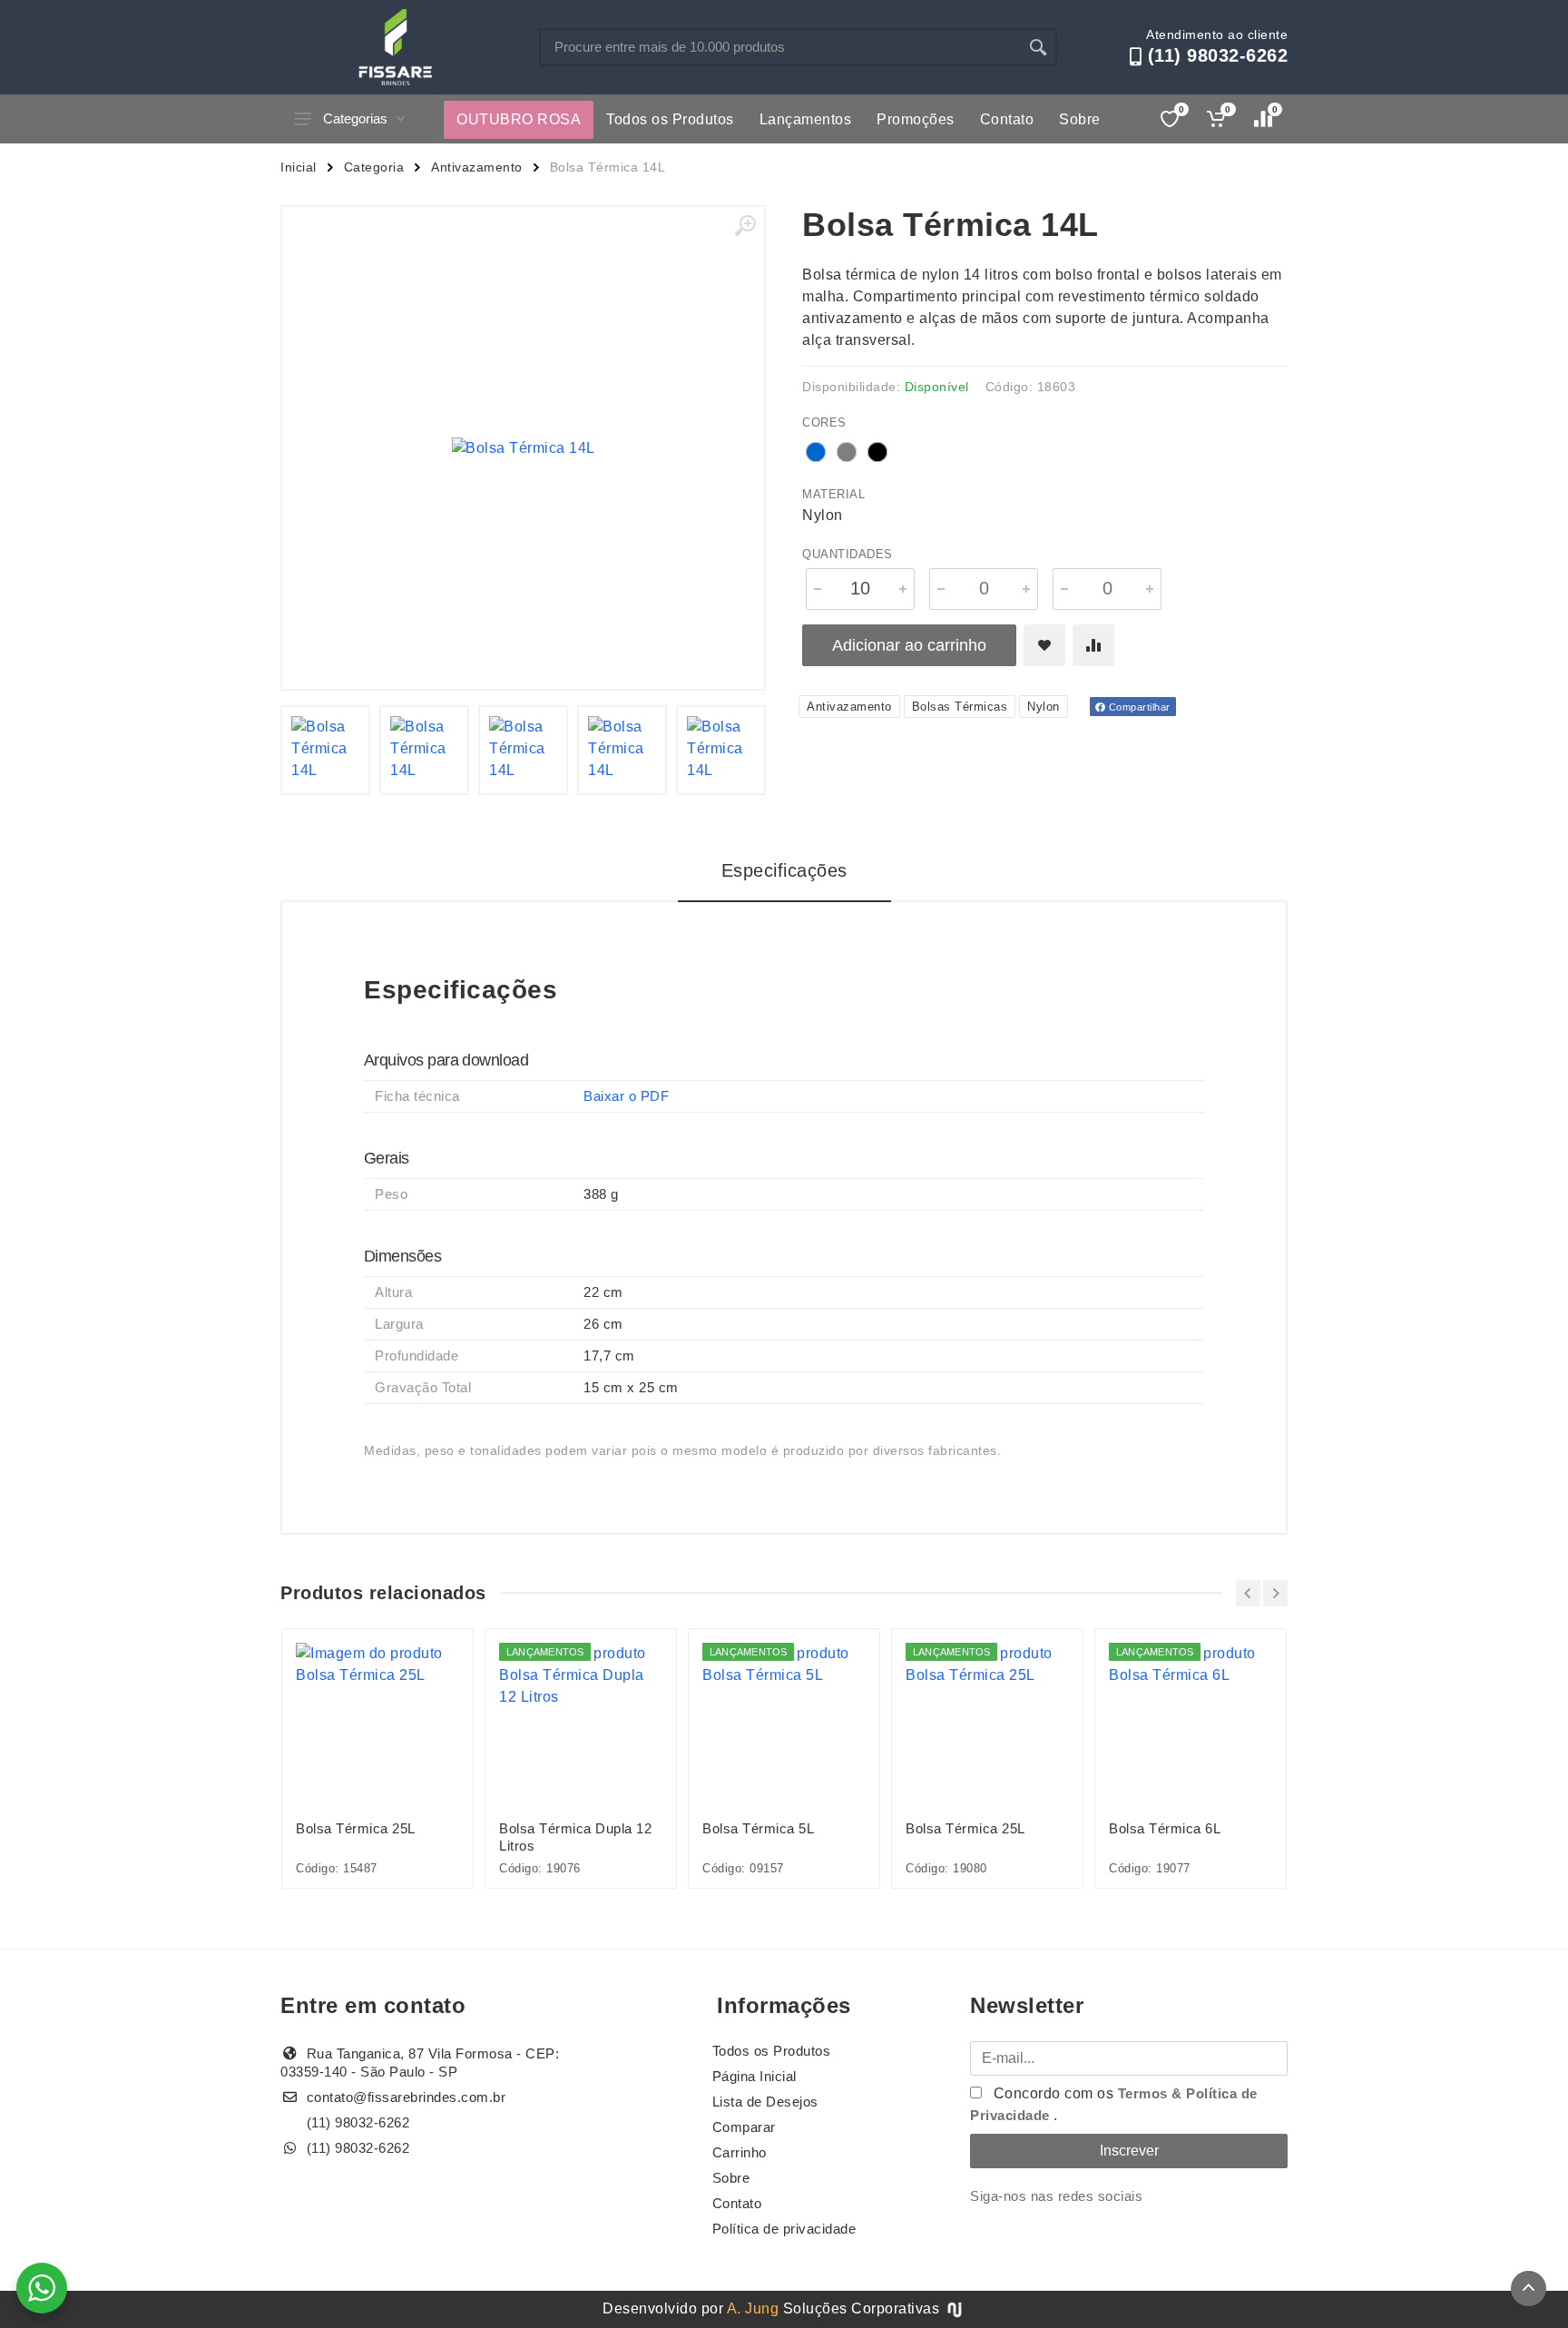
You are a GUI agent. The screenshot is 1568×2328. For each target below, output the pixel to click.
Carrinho (740, 2152)
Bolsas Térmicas (960, 707)
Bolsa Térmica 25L (356, 1828)
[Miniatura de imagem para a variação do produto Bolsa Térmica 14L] (523, 750)
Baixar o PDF (626, 1096)
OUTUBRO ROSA (519, 119)
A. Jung (753, 2308)
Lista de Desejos (765, 2102)
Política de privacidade (784, 2229)
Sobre (1080, 119)
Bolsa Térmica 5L (758, 1828)
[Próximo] (1275, 1593)
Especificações (784, 870)
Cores (824, 422)
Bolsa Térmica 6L (1165, 1828)
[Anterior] (1248, 1593)
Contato (1007, 119)
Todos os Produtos (670, 119)
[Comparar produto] (1093, 645)
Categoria (374, 167)
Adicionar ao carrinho (909, 645)
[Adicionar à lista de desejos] (1044, 645)
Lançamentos (806, 119)
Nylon (1044, 707)
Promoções (916, 119)
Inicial (299, 167)
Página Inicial (755, 2076)
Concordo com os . (1114, 2104)
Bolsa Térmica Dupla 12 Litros (575, 1837)
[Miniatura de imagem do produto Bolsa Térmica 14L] (325, 750)
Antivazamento (477, 167)
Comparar (744, 2127)
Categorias (355, 118)
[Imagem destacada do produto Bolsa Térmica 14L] (523, 448)
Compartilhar (1138, 707)
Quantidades (848, 554)
